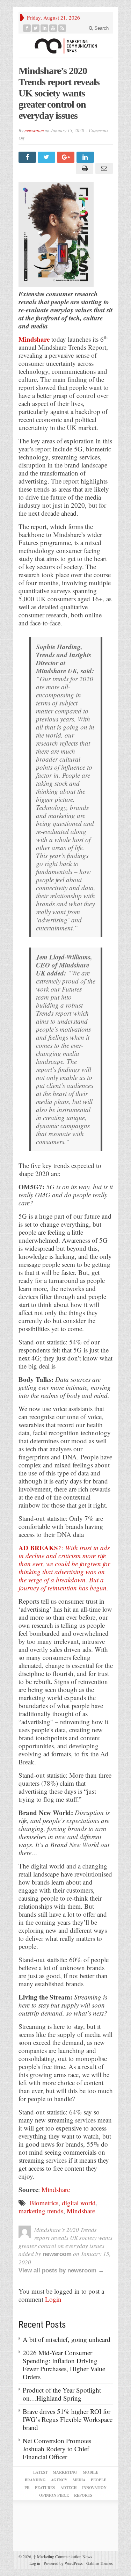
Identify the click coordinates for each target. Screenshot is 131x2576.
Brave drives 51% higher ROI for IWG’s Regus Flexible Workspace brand (68, 2419)
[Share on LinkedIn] (86, 157)
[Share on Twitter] (47, 157)
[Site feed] (62, 28)
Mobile (90, 2472)
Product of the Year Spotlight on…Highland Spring (62, 2394)
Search (101, 28)
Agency (59, 2480)
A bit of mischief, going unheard (67, 2339)
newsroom (34, 130)
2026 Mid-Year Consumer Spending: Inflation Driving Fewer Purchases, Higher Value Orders (64, 2365)
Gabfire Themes (100, 2563)
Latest (40, 2472)
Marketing (65, 2472)
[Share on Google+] (67, 157)
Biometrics (44, 2203)
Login (53, 2299)
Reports (83, 2495)
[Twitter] (36, 28)
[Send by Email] (103, 168)
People (99, 2480)
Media (79, 2480)
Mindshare (34, 339)
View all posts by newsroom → (61, 2270)
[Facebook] (27, 28)
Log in (35, 2563)
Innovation (94, 2488)
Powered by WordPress (63, 2563)
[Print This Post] (84, 168)
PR (27, 2488)
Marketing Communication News (63, 2556)
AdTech (69, 2488)
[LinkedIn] (45, 28)
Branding (35, 2480)
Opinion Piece (54, 2495)
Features (45, 2488)
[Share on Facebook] (28, 157)
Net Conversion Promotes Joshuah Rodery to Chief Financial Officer (57, 2449)
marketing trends (41, 2211)
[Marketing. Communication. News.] (66, 46)
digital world (79, 2203)
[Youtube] (53, 28)
